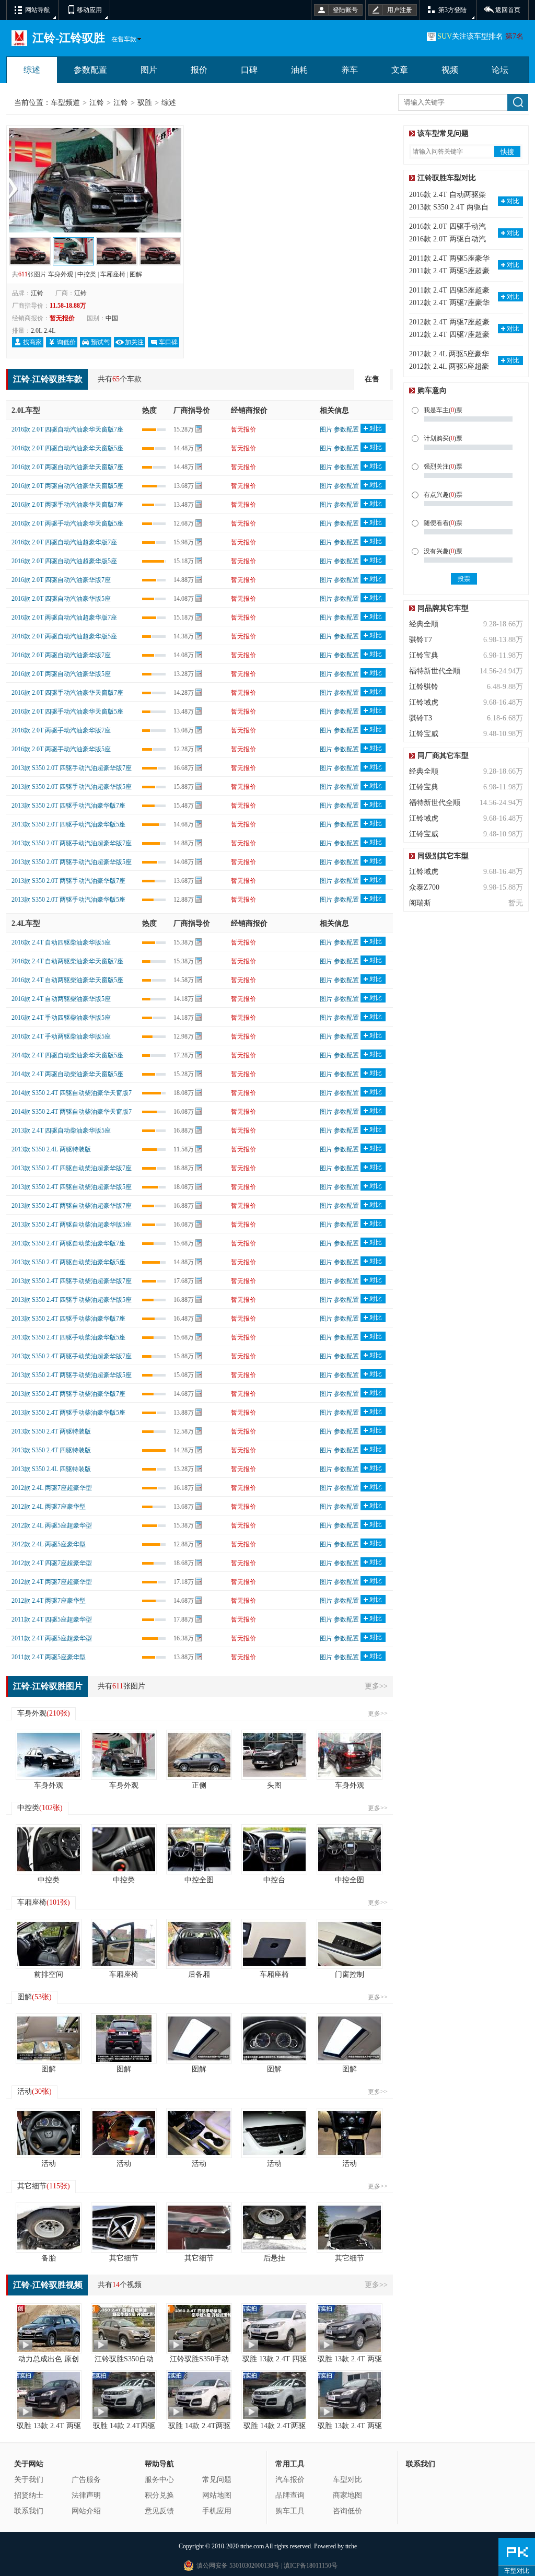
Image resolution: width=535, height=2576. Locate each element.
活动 (34, 2091)
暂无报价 (243, 429)
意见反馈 (159, 2511)
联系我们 (29, 2511)
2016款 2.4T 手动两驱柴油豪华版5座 (61, 1036)
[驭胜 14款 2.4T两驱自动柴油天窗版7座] (199, 2395)
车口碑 (168, 342)
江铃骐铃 (424, 687)
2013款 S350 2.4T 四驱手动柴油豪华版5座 (68, 1337)
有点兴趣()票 (443, 495)
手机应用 (217, 2511)
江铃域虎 (424, 702)
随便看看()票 (443, 523)
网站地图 (217, 2495)
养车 (350, 70)
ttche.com (252, 2546)
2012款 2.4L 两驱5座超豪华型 (52, 1525)
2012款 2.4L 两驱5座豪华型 (49, 1544)
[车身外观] (49, 1755)
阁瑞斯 (420, 903)
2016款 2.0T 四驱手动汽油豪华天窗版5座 (67, 712)
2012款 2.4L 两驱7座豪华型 (49, 1507)
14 (116, 2285)
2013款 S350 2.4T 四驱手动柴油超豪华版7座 (72, 1281)
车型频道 (65, 103)
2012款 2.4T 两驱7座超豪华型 (52, 1582)
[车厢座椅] (124, 1944)
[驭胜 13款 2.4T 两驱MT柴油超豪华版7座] (350, 2395)
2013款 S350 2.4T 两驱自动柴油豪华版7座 (68, 1243)
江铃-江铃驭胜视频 (48, 2285)
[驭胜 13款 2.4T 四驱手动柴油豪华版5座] (274, 2328)
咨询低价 (347, 2511)
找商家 (32, 342)
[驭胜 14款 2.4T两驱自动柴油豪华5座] (274, 2395)
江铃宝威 (424, 734)
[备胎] (49, 2228)
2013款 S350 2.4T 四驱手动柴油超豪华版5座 (72, 1300)
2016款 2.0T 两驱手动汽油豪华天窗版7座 (67, 505)
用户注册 (400, 10)
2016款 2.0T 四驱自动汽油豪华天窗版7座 (67, 429)
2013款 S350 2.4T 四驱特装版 (51, 1450)
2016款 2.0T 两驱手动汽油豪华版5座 (61, 749)
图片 (149, 70)
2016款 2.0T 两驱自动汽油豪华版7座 (61, 655)
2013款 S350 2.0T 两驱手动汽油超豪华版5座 (72, 862)
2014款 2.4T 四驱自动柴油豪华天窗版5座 (67, 1055)
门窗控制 (350, 1974)
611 (23, 274)
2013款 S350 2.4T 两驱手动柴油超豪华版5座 (72, 1375)
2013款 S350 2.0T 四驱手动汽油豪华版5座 (68, 824)
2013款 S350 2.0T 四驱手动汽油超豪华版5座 (72, 787)
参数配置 (90, 70)
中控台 (274, 1880)
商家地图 (347, 2495)
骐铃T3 (421, 718)
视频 (450, 70)
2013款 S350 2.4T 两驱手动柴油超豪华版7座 (72, 1356)
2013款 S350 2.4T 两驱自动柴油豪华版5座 (68, 1262)
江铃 (97, 103)
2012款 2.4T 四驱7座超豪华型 (52, 1563)
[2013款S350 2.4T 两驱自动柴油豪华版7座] (95, 134)
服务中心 (159, 2480)
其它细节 (44, 2186)
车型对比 (347, 2480)
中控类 (87, 274)
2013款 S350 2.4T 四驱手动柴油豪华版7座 (68, 1319)
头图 (274, 1785)
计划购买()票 (443, 438)
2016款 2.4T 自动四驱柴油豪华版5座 (61, 942)
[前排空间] (49, 1944)
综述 (32, 70)
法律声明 (86, 2495)
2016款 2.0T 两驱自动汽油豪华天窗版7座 (67, 467)
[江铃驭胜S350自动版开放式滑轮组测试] (124, 2328)
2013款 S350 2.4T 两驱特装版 (51, 1431)
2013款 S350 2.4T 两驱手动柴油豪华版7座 (68, 1394)
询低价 (66, 342)
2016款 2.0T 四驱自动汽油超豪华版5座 (64, 561)
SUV (445, 36)
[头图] (274, 1755)
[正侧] (199, 1755)
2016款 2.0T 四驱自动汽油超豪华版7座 (64, 542)
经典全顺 (424, 624)
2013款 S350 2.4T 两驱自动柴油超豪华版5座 (72, 1225)
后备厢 (199, 1974)
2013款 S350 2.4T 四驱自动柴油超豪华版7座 (72, 1168)
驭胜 (145, 103)
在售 (372, 379)
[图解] (49, 2038)
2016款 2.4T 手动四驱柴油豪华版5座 (61, 1018)
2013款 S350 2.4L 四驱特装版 (51, 1469)
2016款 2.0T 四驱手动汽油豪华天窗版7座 (67, 693)
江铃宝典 (424, 655)
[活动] (49, 2133)
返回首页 (508, 10)
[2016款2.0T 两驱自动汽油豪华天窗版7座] (160, 244)
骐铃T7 (421, 640)
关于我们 (29, 2480)
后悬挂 (274, 2258)
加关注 (134, 342)
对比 (376, 428)
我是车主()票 (443, 410)
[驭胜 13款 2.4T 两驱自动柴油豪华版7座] (350, 2328)
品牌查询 (290, 2495)
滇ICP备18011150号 (310, 2566)
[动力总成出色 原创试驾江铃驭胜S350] (49, 2328)
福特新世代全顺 (435, 671)
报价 (199, 70)
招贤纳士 (29, 2495)
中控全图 (199, 1880)
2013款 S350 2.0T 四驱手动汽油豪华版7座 (68, 806)
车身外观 (61, 274)
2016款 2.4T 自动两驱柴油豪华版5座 (61, 999)
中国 (112, 318)
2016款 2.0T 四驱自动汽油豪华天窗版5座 (67, 448)
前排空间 (49, 1974)
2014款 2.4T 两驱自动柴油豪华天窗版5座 (67, 1074)
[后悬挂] (274, 2228)
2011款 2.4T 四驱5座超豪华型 (52, 1619)
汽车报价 (290, 2480)
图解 (136, 274)
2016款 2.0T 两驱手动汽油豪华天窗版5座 (67, 523)
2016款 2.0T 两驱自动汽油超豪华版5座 (64, 636)
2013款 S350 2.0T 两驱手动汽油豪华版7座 (68, 881)
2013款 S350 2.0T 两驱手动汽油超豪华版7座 (72, 843)
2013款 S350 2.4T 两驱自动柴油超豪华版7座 (72, 1206)
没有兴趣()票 (443, 551)
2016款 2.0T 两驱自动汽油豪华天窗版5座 (67, 486)
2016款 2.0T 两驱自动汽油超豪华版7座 (64, 617)
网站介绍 (86, 2511)
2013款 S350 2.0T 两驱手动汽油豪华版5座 (68, 900)
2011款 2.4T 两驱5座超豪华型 (52, 1638)
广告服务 (86, 2480)
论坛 (500, 70)
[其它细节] (124, 2228)
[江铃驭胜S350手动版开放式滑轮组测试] (199, 2328)
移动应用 (89, 10)
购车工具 (290, 2511)
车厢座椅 (113, 274)
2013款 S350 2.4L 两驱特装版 (51, 1149)
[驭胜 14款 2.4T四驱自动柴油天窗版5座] (124, 2395)
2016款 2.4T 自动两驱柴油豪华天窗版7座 (67, 961)
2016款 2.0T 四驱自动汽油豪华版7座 (61, 580)
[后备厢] (199, 1944)
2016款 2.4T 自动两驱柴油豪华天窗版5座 (67, 980)
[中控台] (274, 1849)
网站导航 (38, 10)
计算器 (199, 429)
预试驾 (100, 342)
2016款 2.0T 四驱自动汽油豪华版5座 (61, 599)
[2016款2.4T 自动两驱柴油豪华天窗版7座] (30, 244)
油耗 (299, 70)
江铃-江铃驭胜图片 (48, 1686)
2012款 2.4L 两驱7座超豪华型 (52, 1488)
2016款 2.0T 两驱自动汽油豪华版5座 (61, 674)
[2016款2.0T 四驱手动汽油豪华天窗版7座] (117, 244)
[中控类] (49, 1849)
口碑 (249, 70)
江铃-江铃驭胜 (69, 38)
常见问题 (217, 2480)
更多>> (376, 1686)
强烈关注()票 (443, 467)
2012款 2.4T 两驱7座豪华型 (49, 1601)
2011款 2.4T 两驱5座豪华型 (49, 1657)
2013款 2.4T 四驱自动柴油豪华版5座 (61, 1130)
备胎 (49, 2258)
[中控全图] (199, 1849)
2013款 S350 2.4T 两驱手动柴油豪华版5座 (68, 1413)
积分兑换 (159, 2495)
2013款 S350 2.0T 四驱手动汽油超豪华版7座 (72, 768)
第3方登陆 (452, 10)
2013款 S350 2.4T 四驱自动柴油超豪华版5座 (72, 1187)
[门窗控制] (350, 1944)
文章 (400, 70)
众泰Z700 (424, 887)
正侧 (199, 1785)
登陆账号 (345, 10)
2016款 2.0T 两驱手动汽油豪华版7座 (61, 730)
